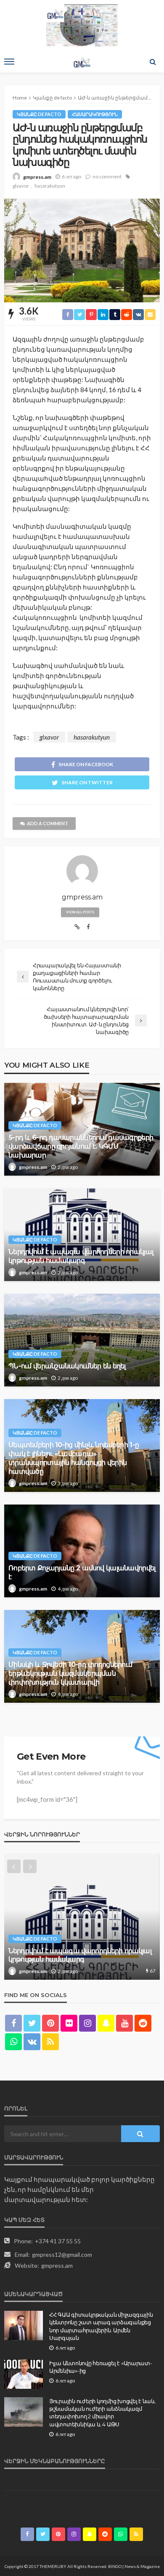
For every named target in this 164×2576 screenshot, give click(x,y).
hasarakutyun (50, 186)
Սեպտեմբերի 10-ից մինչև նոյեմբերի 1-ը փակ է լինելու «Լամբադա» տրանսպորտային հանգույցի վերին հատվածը (74, 1458)
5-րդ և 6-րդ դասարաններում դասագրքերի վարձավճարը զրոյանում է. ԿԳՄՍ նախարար (81, 1146)
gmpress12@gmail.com (62, 2254)
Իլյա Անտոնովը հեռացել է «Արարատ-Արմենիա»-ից (101, 2367)
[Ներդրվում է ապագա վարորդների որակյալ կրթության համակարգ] (82, 1917)
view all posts (80, 912)
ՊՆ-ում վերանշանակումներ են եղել (67, 1366)
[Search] (153, 62)
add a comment (48, 823)
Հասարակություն (95, 114)
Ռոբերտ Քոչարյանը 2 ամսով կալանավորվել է (82, 1572)
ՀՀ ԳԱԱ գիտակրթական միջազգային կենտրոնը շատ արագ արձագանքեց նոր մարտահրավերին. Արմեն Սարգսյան (101, 2326)
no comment (107, 176)
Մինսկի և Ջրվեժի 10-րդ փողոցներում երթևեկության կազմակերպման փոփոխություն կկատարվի (70, 1673)
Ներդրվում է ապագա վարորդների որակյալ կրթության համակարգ (81, 1256)
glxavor (21, 186)
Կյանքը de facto (39, 114)
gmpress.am (37, 177)
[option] (82, 1917)
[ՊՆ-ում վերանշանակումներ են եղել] (82, 1340)
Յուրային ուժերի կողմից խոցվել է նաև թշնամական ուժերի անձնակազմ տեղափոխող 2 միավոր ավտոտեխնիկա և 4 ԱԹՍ (102, 2413)
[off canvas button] (9, 62)
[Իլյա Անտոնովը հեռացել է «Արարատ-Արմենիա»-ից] (24, 2374)
